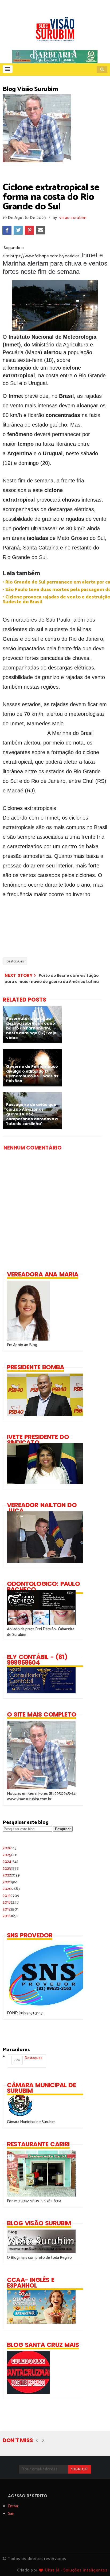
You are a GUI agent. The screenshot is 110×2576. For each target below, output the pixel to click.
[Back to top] (97, 2563)
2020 (11, 1889)
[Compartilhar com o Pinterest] (29, 230)
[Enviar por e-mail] (41, 230)
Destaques (15, 961)
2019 (11, 1896)
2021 (10, 1882)
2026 (10, 1848)
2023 (11, 1869)
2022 (11, 1875)
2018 (11, 1902)
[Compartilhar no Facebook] (7, 230)
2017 (11, 1909)
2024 (11, 1862)
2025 (10, 1855)
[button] (8, 69)
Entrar (13, 2506)
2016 (10, 1916)
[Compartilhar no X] (18, 230)
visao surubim (73, 218)
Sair (11, 2514)
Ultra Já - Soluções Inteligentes (76, 2570)
